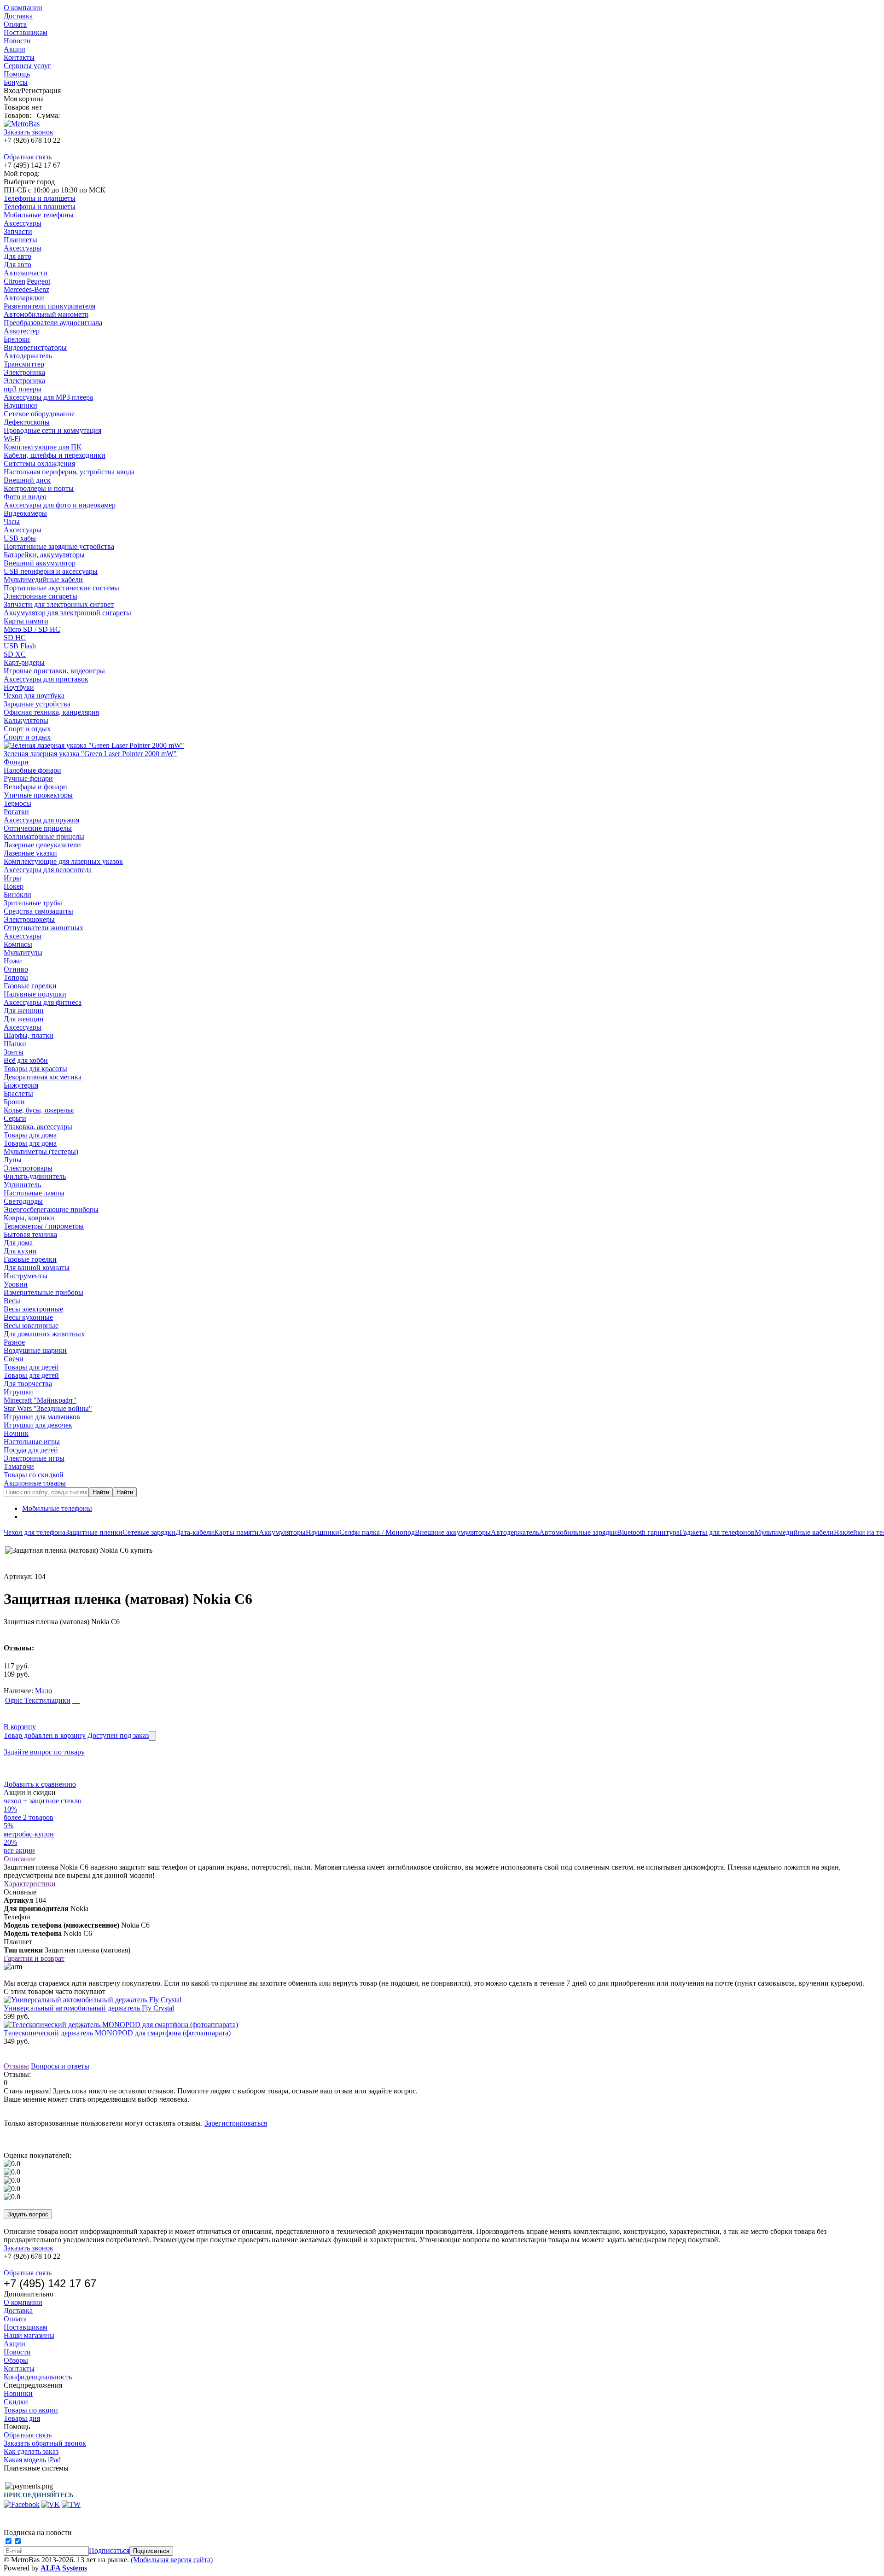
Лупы (13, 1160)
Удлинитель (22, 1185)
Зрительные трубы (33, 903)
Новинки (18, 2393)
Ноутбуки (19, 687)
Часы (12, 522)
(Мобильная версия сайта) (172, 2560)
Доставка (18, 16)
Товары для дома (30, 1135)
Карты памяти (26, 621)
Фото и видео (25, 497)
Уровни (16, 1284)
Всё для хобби (26, 1060)
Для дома (18, 1243)
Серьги (15, 1118)
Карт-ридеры (24, 662)
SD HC (15, 638)
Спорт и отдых (27, 729)
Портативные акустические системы (61, 588)
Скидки (16, 2402)
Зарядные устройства (37, 704)
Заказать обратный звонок (45, 2443)
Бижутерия (21, 1085)
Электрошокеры (29, 919)
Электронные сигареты (41, 596)
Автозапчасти (26, 273)
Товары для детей (31, 1367)
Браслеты (18, 1093)
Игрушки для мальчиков (42, 1417)
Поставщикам (26, 32)
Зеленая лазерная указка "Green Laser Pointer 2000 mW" (90, 754)
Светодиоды (23, 1201)
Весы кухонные (28, 1317)
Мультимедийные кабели (43, 580)
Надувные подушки (35, 994)
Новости (17, 41)
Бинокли (17, 895)
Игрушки (18, 1392)
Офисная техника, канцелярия (51, 712)
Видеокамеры (25, 513)
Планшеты (20, 240)
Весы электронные (33, 1309)
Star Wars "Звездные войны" (48, 1408)
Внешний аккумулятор (40, 563)
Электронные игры (34, 1458)
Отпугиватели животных (44, 928)
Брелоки (17, 339)
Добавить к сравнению (40, 1784)
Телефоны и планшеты (40, 198)
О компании (23, 8)
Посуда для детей (31, 1450)
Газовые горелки (30, 986)
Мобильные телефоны (39, 215)
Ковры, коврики (29, 1218)
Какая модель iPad (32, 2460)
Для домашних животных (44, 1334)
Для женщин (24, 1011)
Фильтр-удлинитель (35, 1176)
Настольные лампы (34, 1193)
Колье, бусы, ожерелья (39, 1110)
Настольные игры (32, 1442)
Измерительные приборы (44, 1292)
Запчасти (18, 231)
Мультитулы (23, 953)
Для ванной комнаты (37, 1268)
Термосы (17, 803)
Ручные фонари (28, 778)
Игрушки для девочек (38, 1425)
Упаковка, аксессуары (38, 1127)
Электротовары (28, 1168)
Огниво (16, 969)
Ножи (13, 961)
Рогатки (16, 812)
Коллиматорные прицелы (44, 836)
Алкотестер (22, 331)
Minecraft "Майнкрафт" (40, 1400)
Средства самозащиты (38, 911)
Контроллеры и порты (39, 488)
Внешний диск (27, 480)
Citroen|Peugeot (27, 281)
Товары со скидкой (34, 1475)
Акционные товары (35, 1483)
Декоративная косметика (43, 1077)
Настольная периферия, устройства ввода (69, 472)
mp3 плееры (23, 389)
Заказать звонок (29, 132)
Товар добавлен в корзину (45, 1735)
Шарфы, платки (29, 1035)
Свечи (14, 1359)
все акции (19, 1850)
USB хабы (20, 538)
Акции (15, 49)
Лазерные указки (30, 853)
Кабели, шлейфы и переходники (55, 455)
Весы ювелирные (31, 1326)
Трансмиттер (24, 364)
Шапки (15, 1044)
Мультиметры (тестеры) (41, 1151)
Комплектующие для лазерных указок (63, 861)
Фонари (16, 762)
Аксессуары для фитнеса (43, 1002)
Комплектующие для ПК (43, 447)
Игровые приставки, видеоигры (54, 671)
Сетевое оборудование (39, 414)
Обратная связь (28, 157)
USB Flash (20, 646)
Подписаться (109, 2550)
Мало (44, 1691)
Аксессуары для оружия (41, 820)
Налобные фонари (32, 770)
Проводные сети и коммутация (52, 430)
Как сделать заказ (31, 2451)
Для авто (17, 256)
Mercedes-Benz (26, 289)
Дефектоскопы (27, 422)
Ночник (16, 1433)
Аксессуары (23, 223)
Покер (14, 886)
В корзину (20, 1727)
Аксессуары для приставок (46, 679)
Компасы (18, 944)
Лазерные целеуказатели (42, 845)
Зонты (14, 1052)
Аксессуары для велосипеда (48, 870)
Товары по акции (31, 2410)
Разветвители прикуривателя (49, 306)
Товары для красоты (35, 1069)
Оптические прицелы (38, 828)
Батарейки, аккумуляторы (44, 555)
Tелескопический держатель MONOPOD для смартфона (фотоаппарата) (117, 2033)
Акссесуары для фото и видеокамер (60, 505)
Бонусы (16, 82)
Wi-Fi (12, 439)
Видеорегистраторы (35, 347)
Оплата (15, 24)
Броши (14, 1102)
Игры (12, 878)
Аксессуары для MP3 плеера (48, 397)
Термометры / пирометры (44, 1226)
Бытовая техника (30, 1234)
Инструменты (26, 1276)
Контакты (19, 57)
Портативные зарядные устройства (59, 546)
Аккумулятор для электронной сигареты (67, 613)
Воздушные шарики (35, 1350)
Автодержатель (28, 356)
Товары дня (22, 2418)
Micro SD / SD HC (32, 629)
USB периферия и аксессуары (51, 571)
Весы (12, 1301)
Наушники (20, 405)
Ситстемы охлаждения (39, 463)
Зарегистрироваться (236, 2123)
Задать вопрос (28, 2214)
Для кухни (20, 1251)
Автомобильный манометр (46, 314)
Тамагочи (19, 1466)
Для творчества (28, 1384)
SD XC (15, 654)
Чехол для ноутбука (34, 696)
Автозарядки (24, 298)
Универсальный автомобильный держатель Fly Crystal (89, 2008)
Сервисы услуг (27, 66)
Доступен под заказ (118, 1735)
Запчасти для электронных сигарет (59, 604)
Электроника (24, 372)
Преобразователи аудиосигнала (53, 323)
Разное (14, 1342)
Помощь (17, 74)
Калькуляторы (26, 720)
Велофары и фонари (35, 787)
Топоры (16, 977)
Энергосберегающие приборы (51, 1209)
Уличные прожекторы (38, 795)
